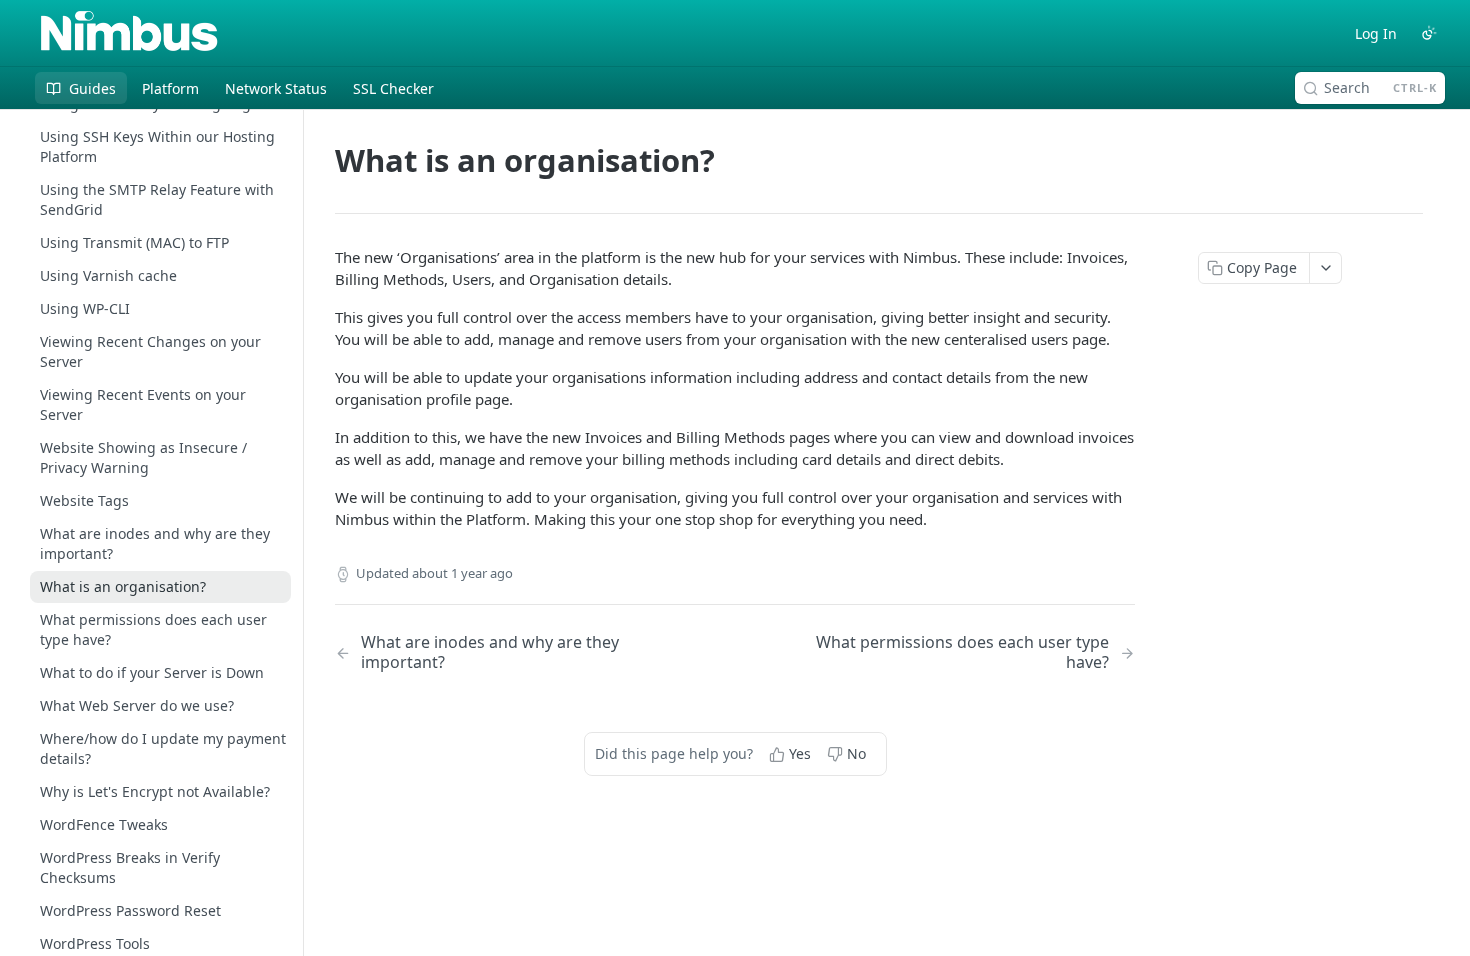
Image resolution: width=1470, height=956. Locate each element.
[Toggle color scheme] (1429, 33)
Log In (1376, 33)
